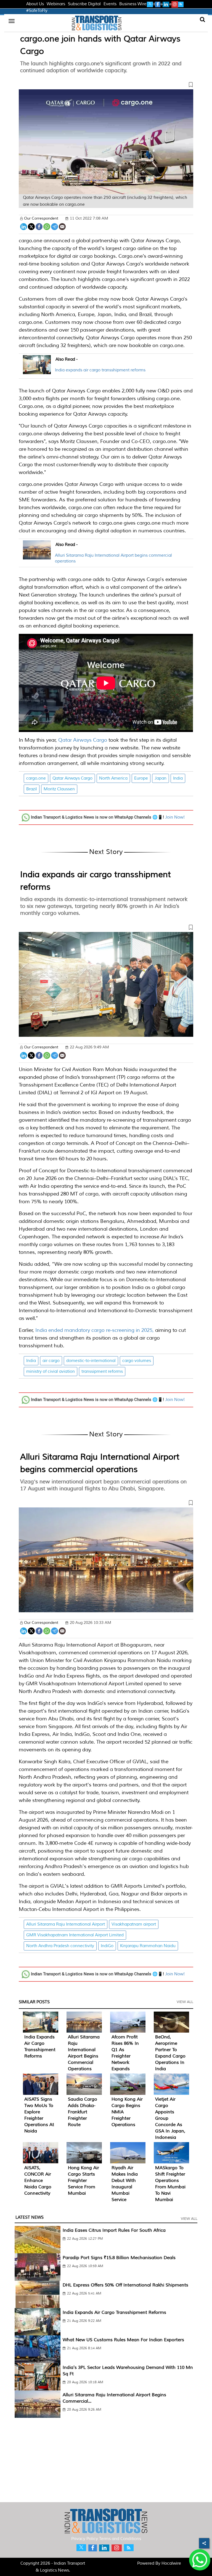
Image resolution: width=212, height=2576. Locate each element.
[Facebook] (39, 226)
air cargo (51, 1361)
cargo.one (36, 778)
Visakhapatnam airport (134, 1924)
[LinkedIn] (24, 226)
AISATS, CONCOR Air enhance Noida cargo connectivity (38, 2181)
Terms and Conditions (120, 2539)
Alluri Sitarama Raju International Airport (66, 1924)
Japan (161, 778)
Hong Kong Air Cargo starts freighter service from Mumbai (84, 2181)
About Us (35, 4)
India (178, 778)
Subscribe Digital (84, 4)
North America (113, 778)
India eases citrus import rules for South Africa (114, 2230)
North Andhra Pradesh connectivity (60, 1946)
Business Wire (133, 4)
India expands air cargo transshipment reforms (100, 370)
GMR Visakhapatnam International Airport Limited (75, 1935)
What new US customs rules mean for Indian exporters (123, 2340)
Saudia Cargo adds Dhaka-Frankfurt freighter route (83, 2112)
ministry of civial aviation (51, 1372)
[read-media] (37, 371)
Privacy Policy (85, 2539)
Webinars (56, 4)
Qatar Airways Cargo (83, 740)
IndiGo (107, 1946)
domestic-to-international (91, 1361)
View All (185, 2002)
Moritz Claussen (59, 789)
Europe (141, 778)
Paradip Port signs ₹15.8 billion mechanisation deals (119, 2258)
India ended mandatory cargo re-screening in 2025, (95, 1330)
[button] (106, 86)
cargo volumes (137, 1361)
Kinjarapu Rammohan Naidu (148, 1946)
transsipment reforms (102, 1372)
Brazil (32, 789)
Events (110, 4)
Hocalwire (171, 2563)
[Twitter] (31, 226)
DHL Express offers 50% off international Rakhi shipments (125, 2285)
